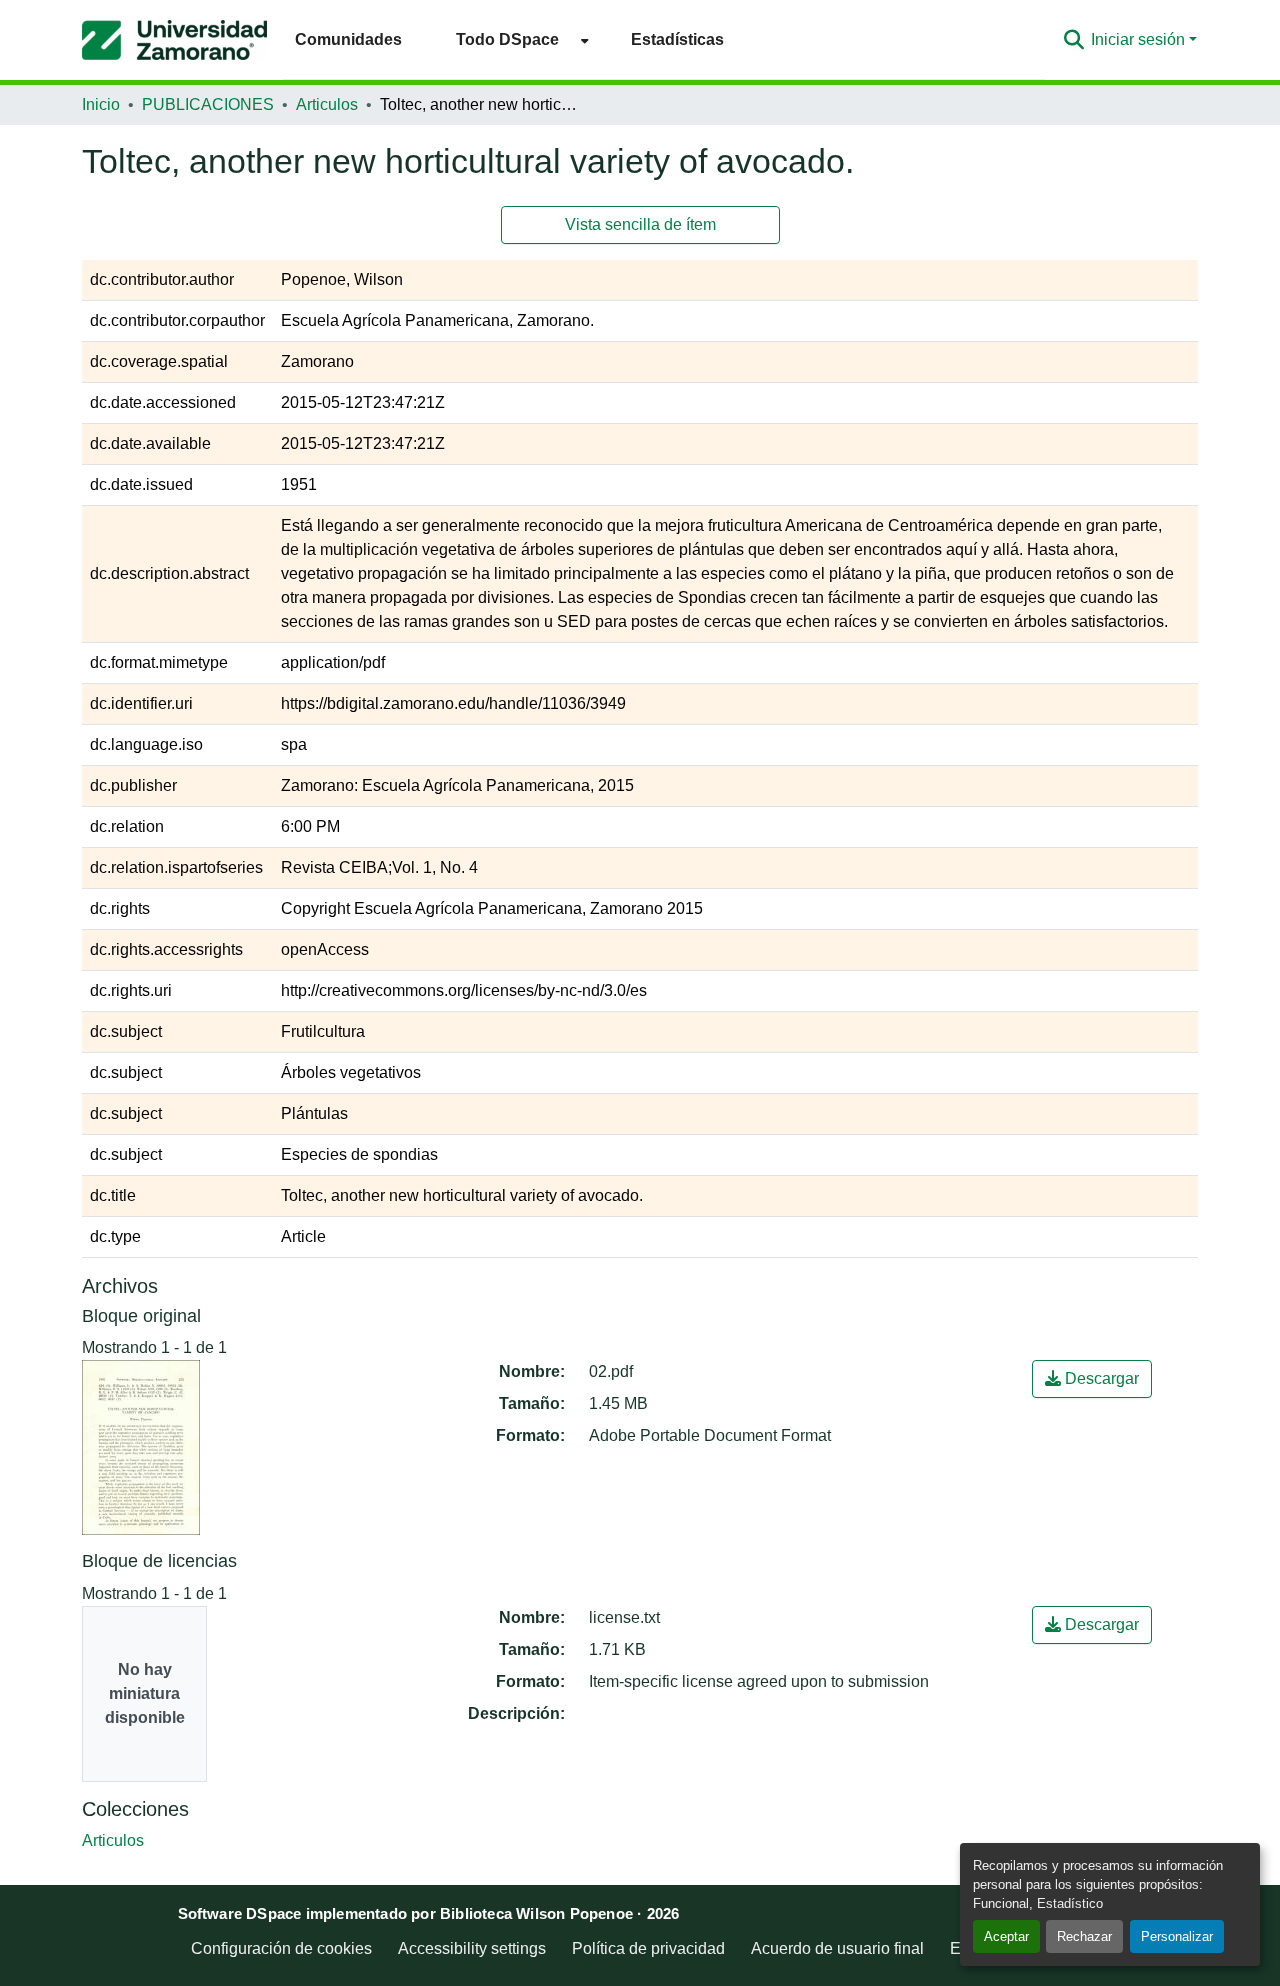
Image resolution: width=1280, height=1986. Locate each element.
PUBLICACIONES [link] (208, 104)
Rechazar (1084, 1936)
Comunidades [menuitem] (348, 39)
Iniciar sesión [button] (1140, 39)
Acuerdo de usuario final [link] (837, 1948)
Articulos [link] (327, 104)
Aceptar (1006, 1936)
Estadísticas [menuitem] (677, 39)
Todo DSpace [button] (507, 39)
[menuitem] (516, 39)
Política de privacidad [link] (648, 1948)
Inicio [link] (101, 104)
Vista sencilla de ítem (640, 224)
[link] (1092, 1379)
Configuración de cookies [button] (281, 1948)
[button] (174, 40)
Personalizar (1177, 1936)
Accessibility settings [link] (472, 1948)
